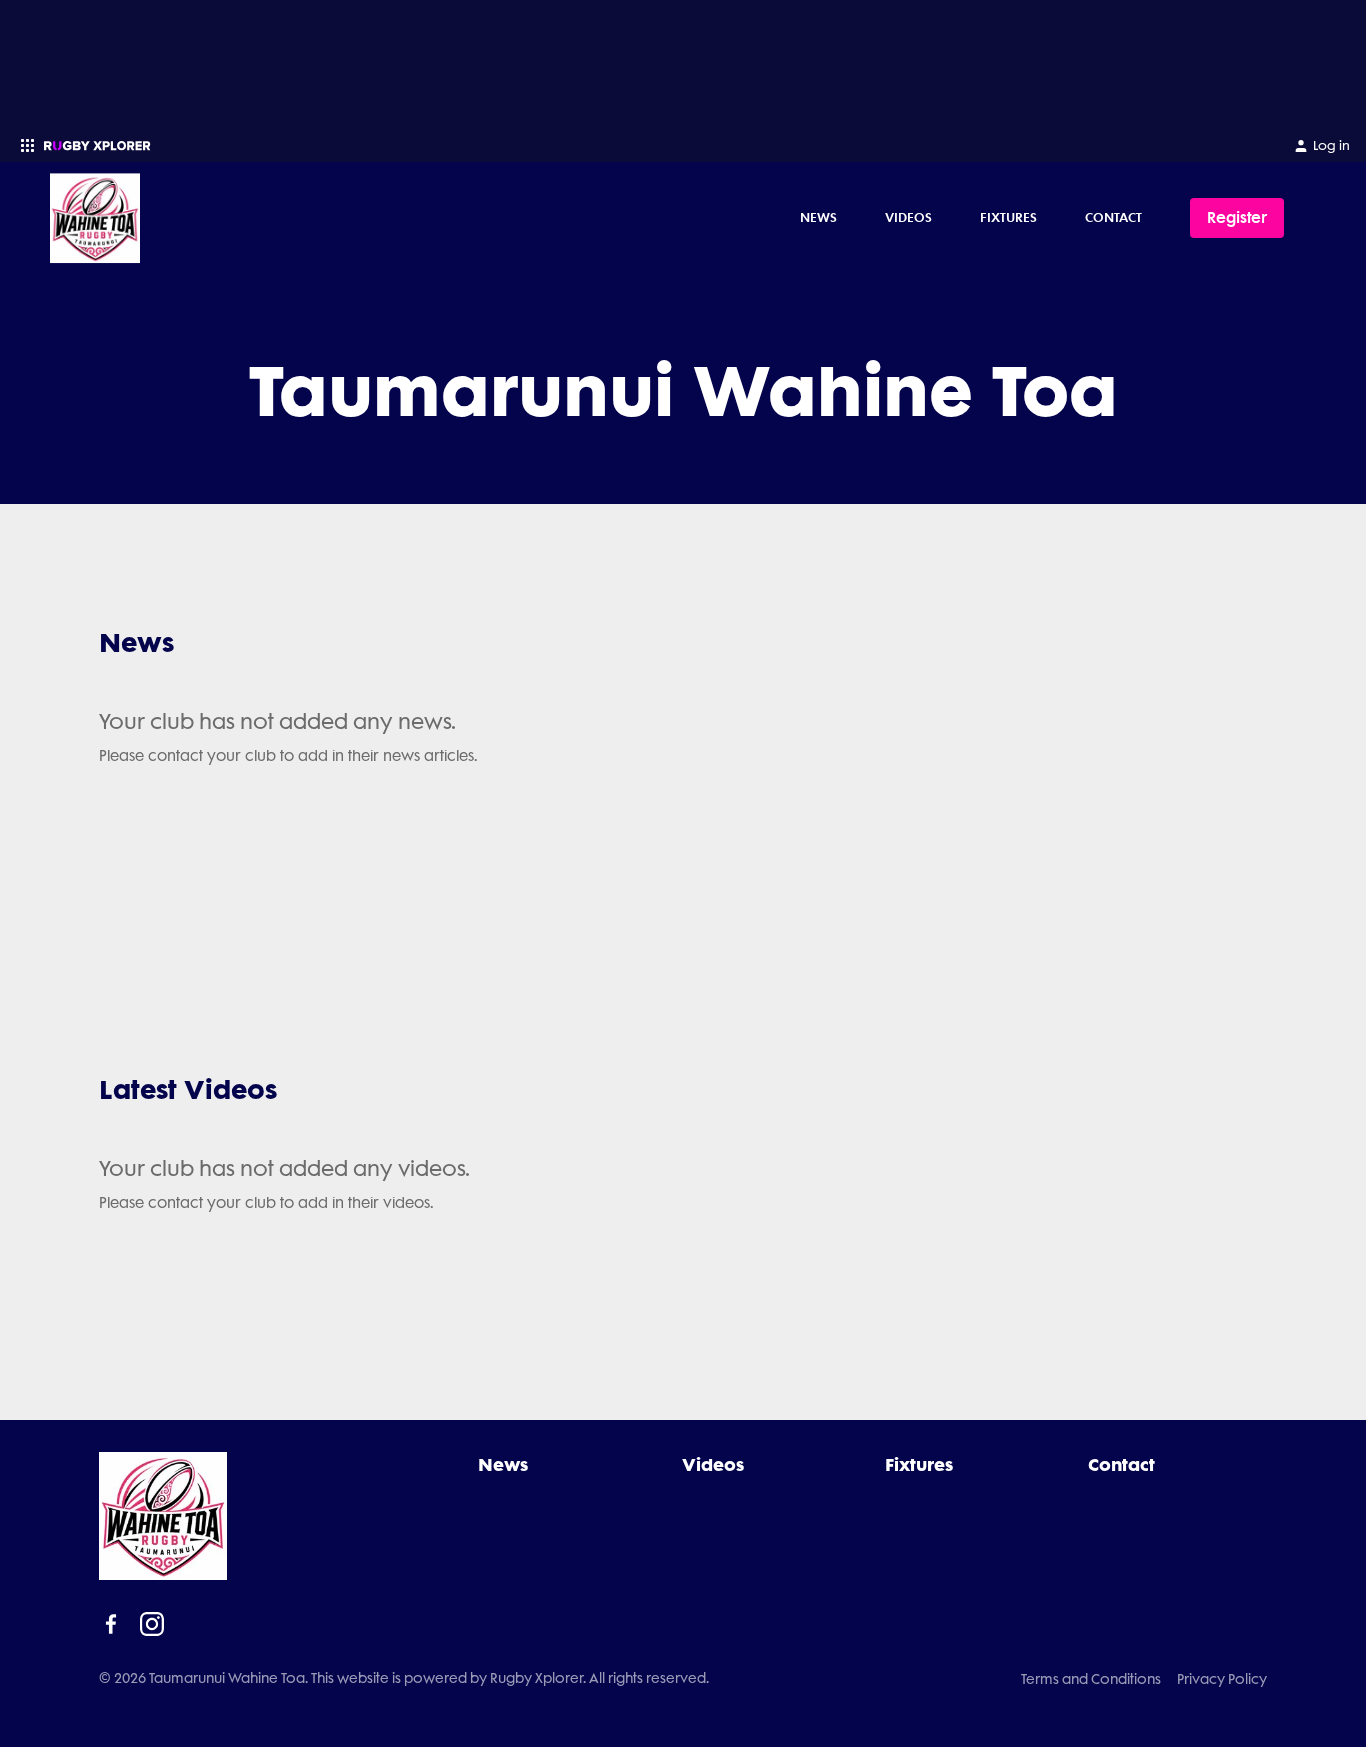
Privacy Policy (1222, 1679)
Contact (1113, 217)
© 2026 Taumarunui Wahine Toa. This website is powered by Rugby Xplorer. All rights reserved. (404, 1678)
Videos (908, 217)
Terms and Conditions (1091, 1679)
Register (1237, 217)
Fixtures (1008, 217)
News (818, 217)
